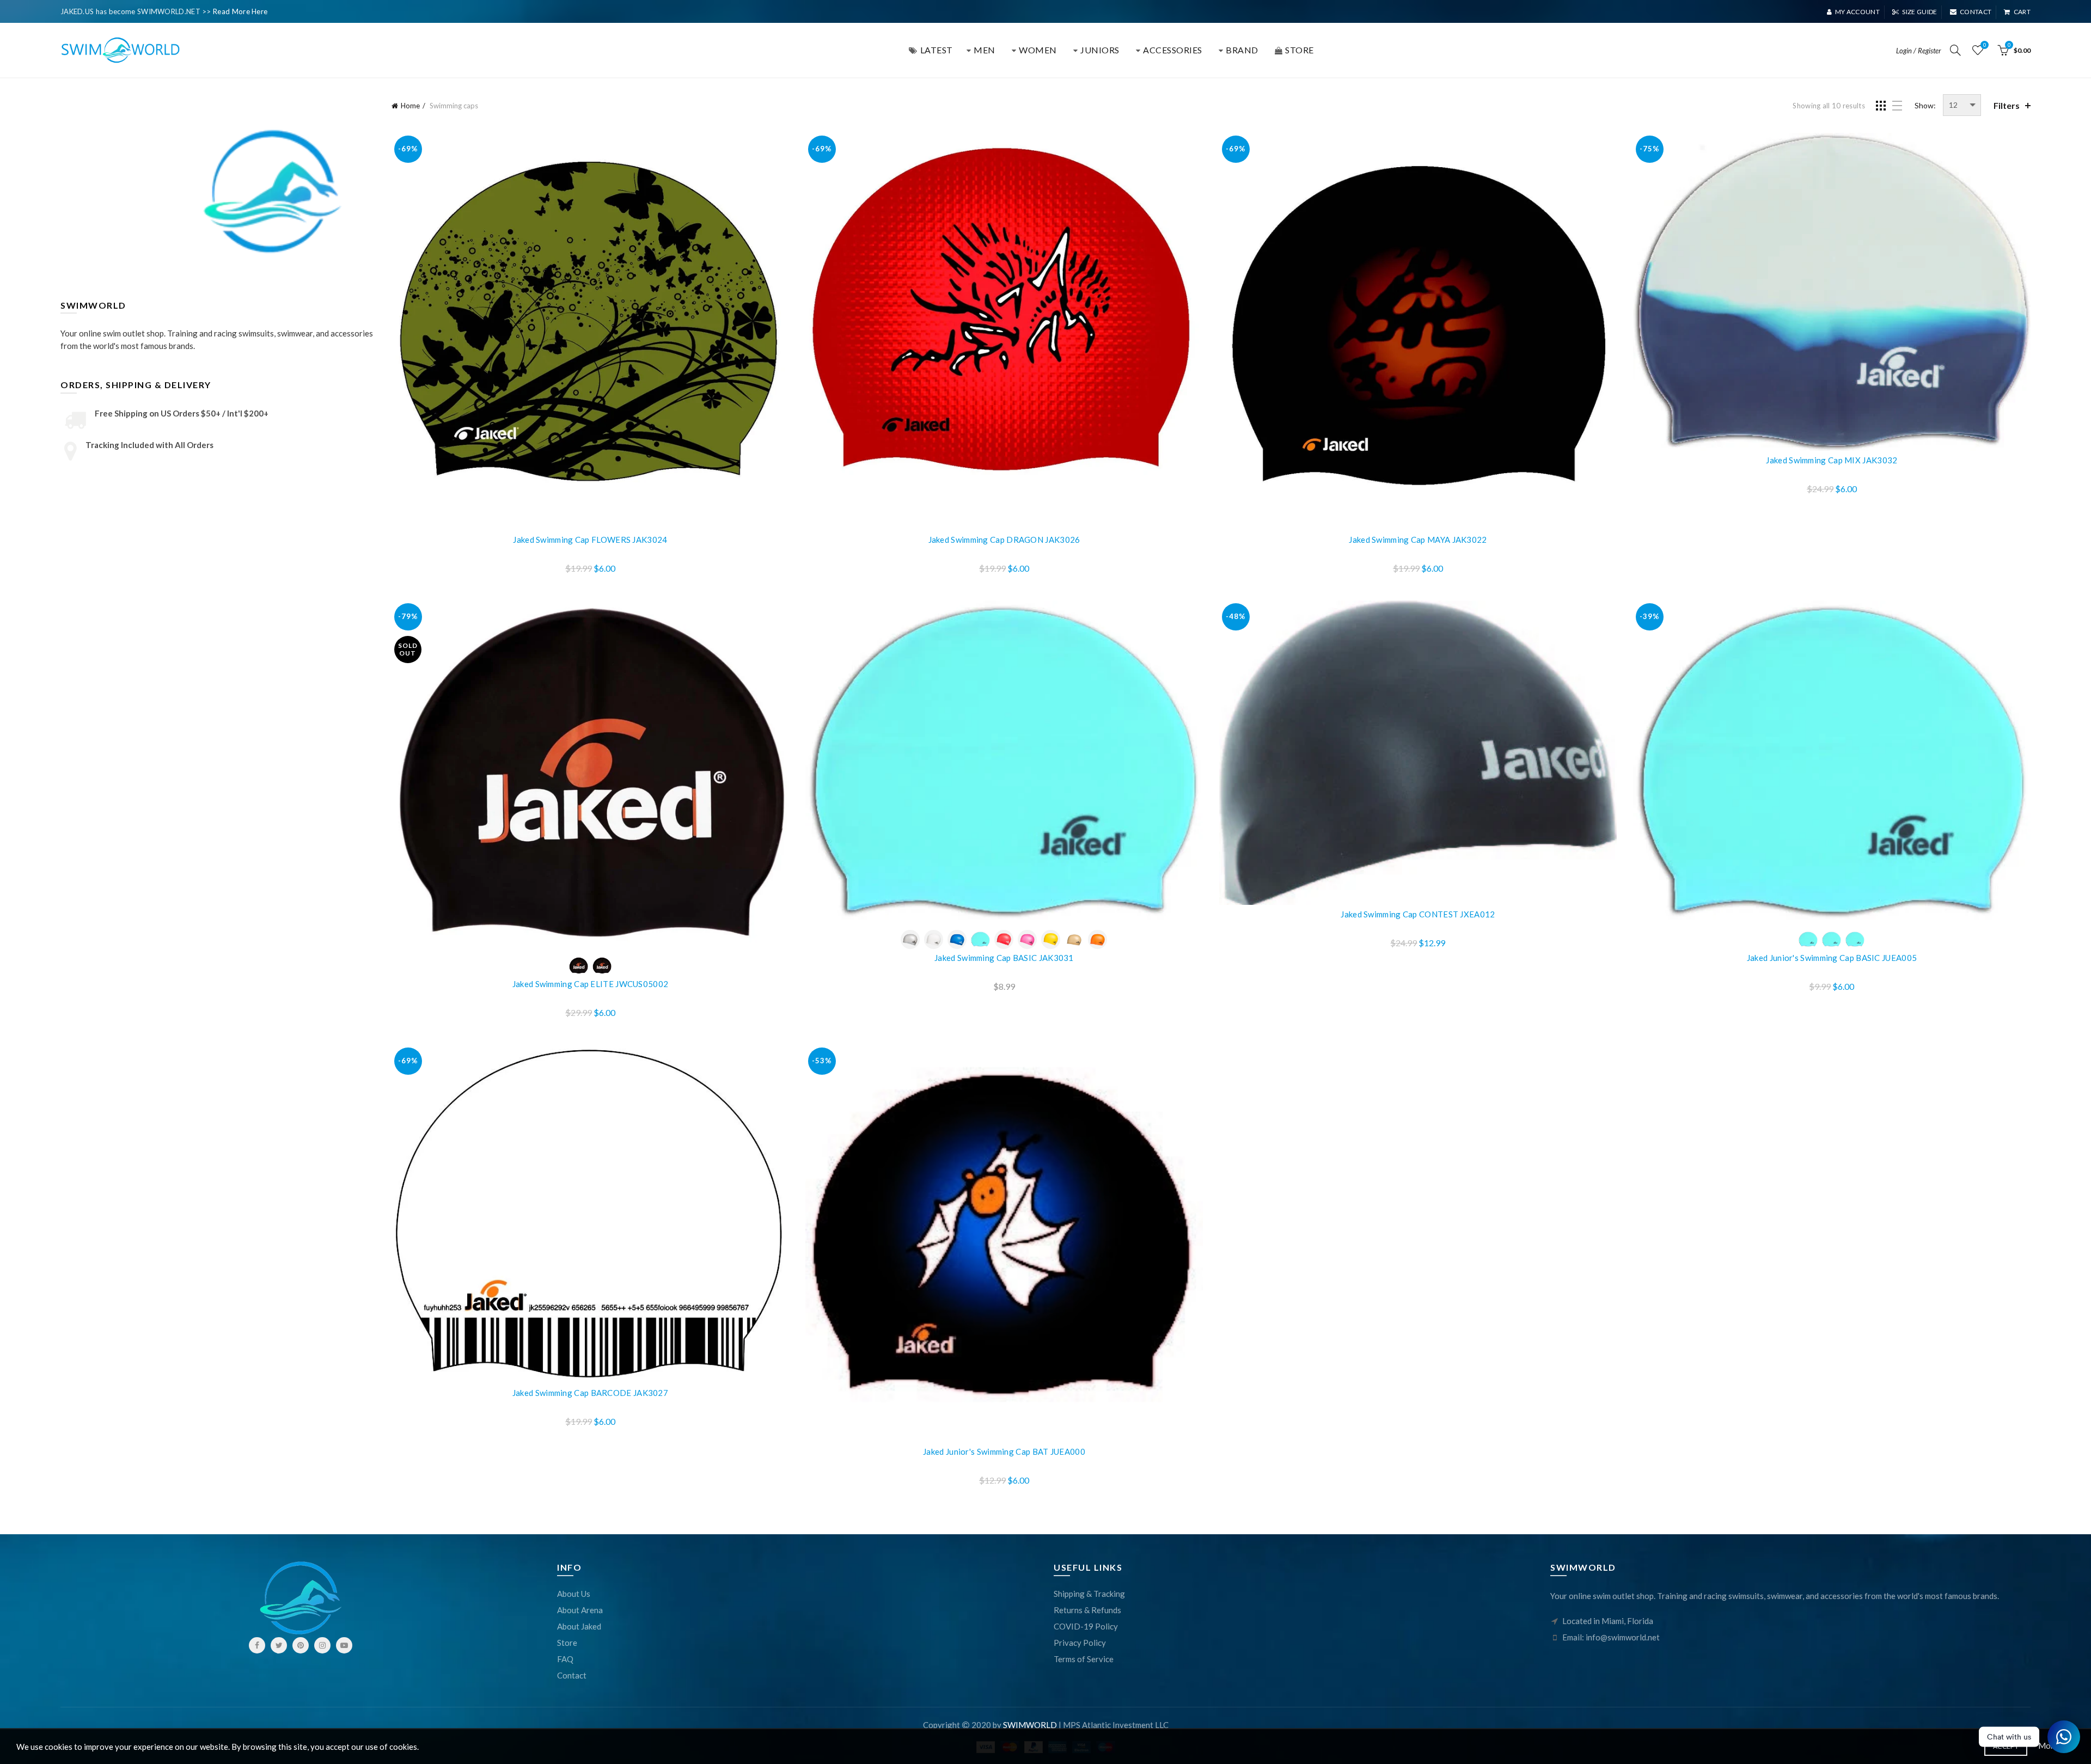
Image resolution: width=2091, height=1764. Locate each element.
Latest (937, 50)
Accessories (1173, 50)
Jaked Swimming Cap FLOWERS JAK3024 (590, 540)
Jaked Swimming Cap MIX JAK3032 (1832, 460)
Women (1038, 50)
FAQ (565, 1659)
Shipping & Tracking (1089, 1594)
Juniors (1100, 50)
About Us (574, 1594)
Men (985, 50)
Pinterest (301, 1645)
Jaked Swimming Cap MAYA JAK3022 (1418, 540)
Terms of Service (1084, 1659)
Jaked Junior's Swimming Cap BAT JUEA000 (1004, 1451)
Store (567, 1643)
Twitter (279, 1645)
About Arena (580, 1610)
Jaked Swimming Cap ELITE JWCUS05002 (591, 984)
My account (1857, 12)
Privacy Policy (1080, 1643)
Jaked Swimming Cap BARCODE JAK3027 (590, 1393)
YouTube (344, 1645)
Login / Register (1919, 51)
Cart (2022, 12)
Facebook (257, 1645)
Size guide (1919, 12)
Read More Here (240, 11)
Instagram (322, 1645)
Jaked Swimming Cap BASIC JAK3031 (1004, 958)
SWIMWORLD (1030, 1725)
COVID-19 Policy (1086, 1626)
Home (410, 106)
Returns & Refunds (1087, 1610)
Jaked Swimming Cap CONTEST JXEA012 (1418, 914)
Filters (2007, 105)
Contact (1976, 12)
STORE (1300, 50)
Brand (1242, 50)
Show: (1925, 105)
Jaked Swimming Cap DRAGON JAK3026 (1004, 540)
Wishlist (1985, 45)
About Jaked (579, 1626)
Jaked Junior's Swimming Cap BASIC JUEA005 (1832, 958)
